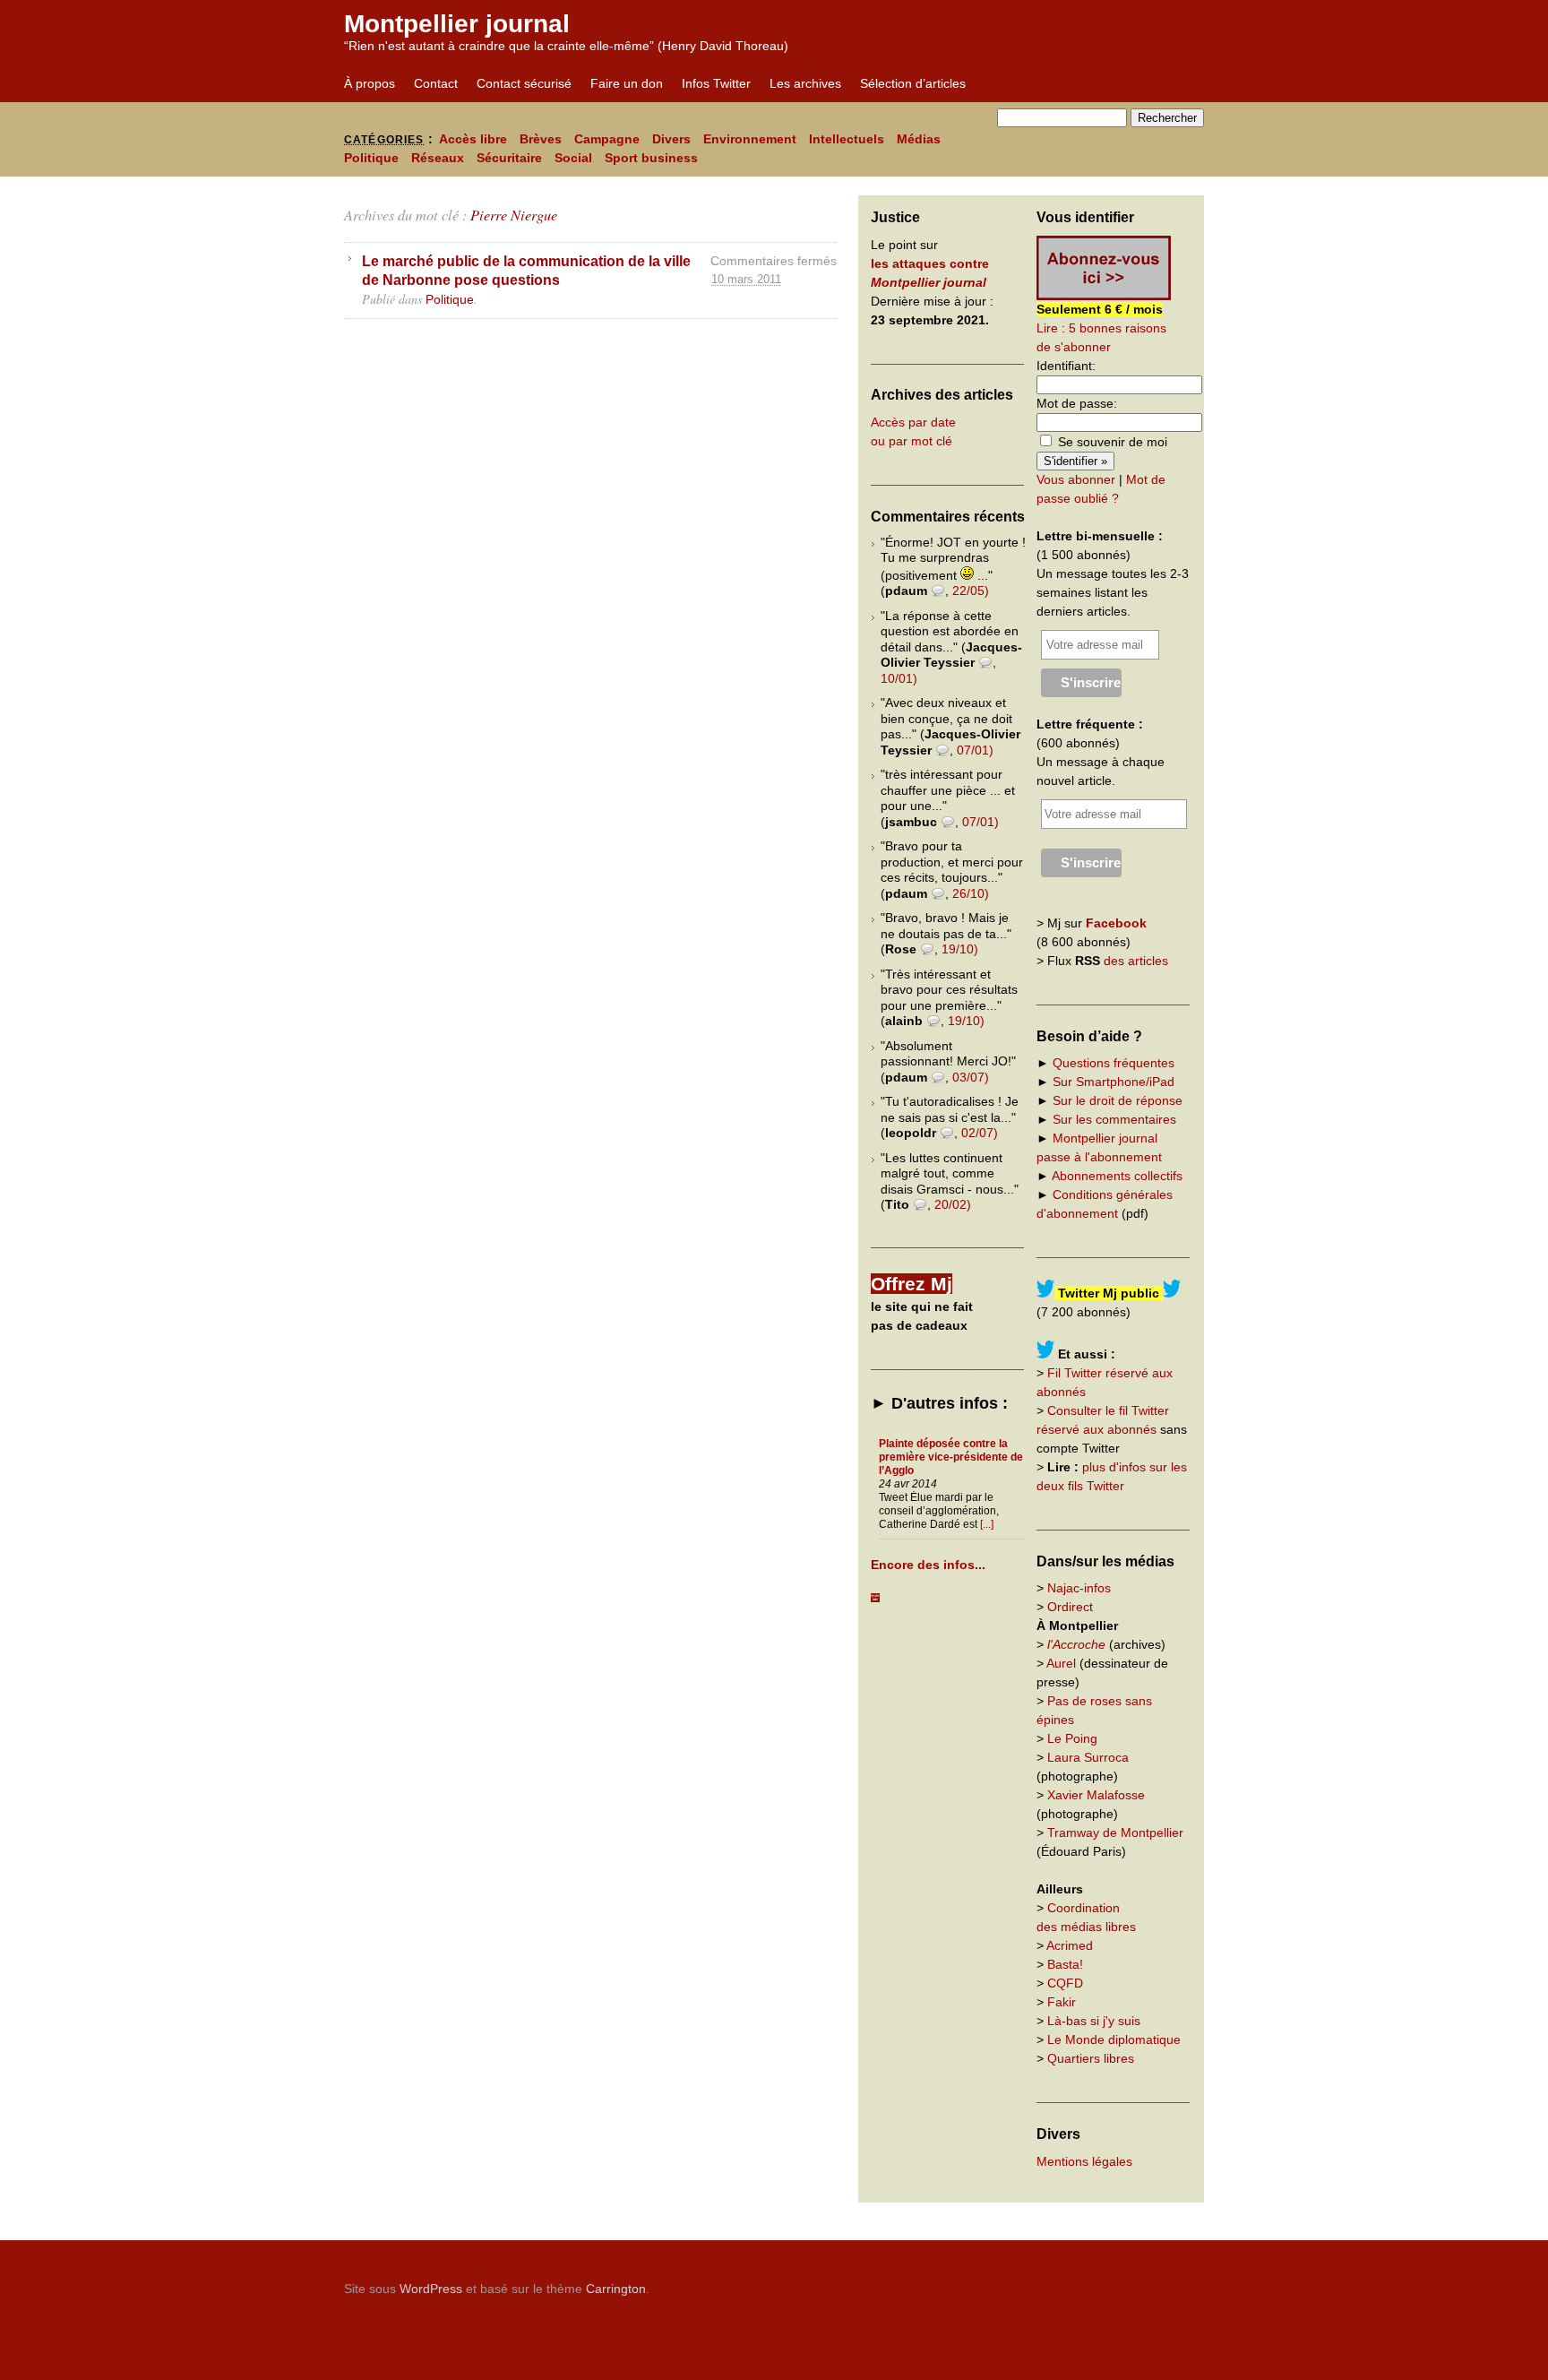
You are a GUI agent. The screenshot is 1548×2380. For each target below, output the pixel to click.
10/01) (899, 678)
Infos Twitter (716, 83)
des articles (1136, 961)
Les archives (805, 83)
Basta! (1065, 1964)
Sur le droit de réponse (1118, 1100)
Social (573, 158)
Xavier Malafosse (1096, 1795)
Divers (671, 139)
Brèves (541, 139)
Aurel (1061, 1663)
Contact (436, 83)
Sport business (651, 158)
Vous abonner (1076, 479)
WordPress (431, 2289)
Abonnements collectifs (1117, 1176)
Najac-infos (1079, 1588)
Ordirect (1070, 1607)
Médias (919, 139)
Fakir (1062, 2002)
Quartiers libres (1091, 2058)
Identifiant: (1066, 366)
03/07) (971, 1077)
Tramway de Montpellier (1115, 1832)
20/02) (953, 1204)
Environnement (750, 139)
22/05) (971, 591)
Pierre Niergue (514, 215)
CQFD (1065, 1983)
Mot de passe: (1077, 403)
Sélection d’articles (913, 83)
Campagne (607, 139)
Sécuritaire (509, 158)
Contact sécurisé (524, 83)
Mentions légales (1084, 2161)
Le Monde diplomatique (1114, 2039)
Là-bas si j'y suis (1094, 2021)
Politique (371, 158)
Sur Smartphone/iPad (1114, 1082)
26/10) (971, 893)
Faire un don (627, 83)
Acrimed (1070, 1945)
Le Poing (1072, 1738)
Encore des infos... (928, 1565)
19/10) (960, 949)
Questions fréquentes (1114, 1063)
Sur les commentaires (1114, 1119)
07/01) (975, 750)
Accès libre (473, 139)
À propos (370, 83)
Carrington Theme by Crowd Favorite (1092, 2282)
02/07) (980, 1133)
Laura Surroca (1088, 1757)
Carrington (616, 2289)
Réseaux (438, 158)
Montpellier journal (457, 24)
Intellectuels (847, 139)
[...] (987, 1524)
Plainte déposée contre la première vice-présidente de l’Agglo (951, 1457)
